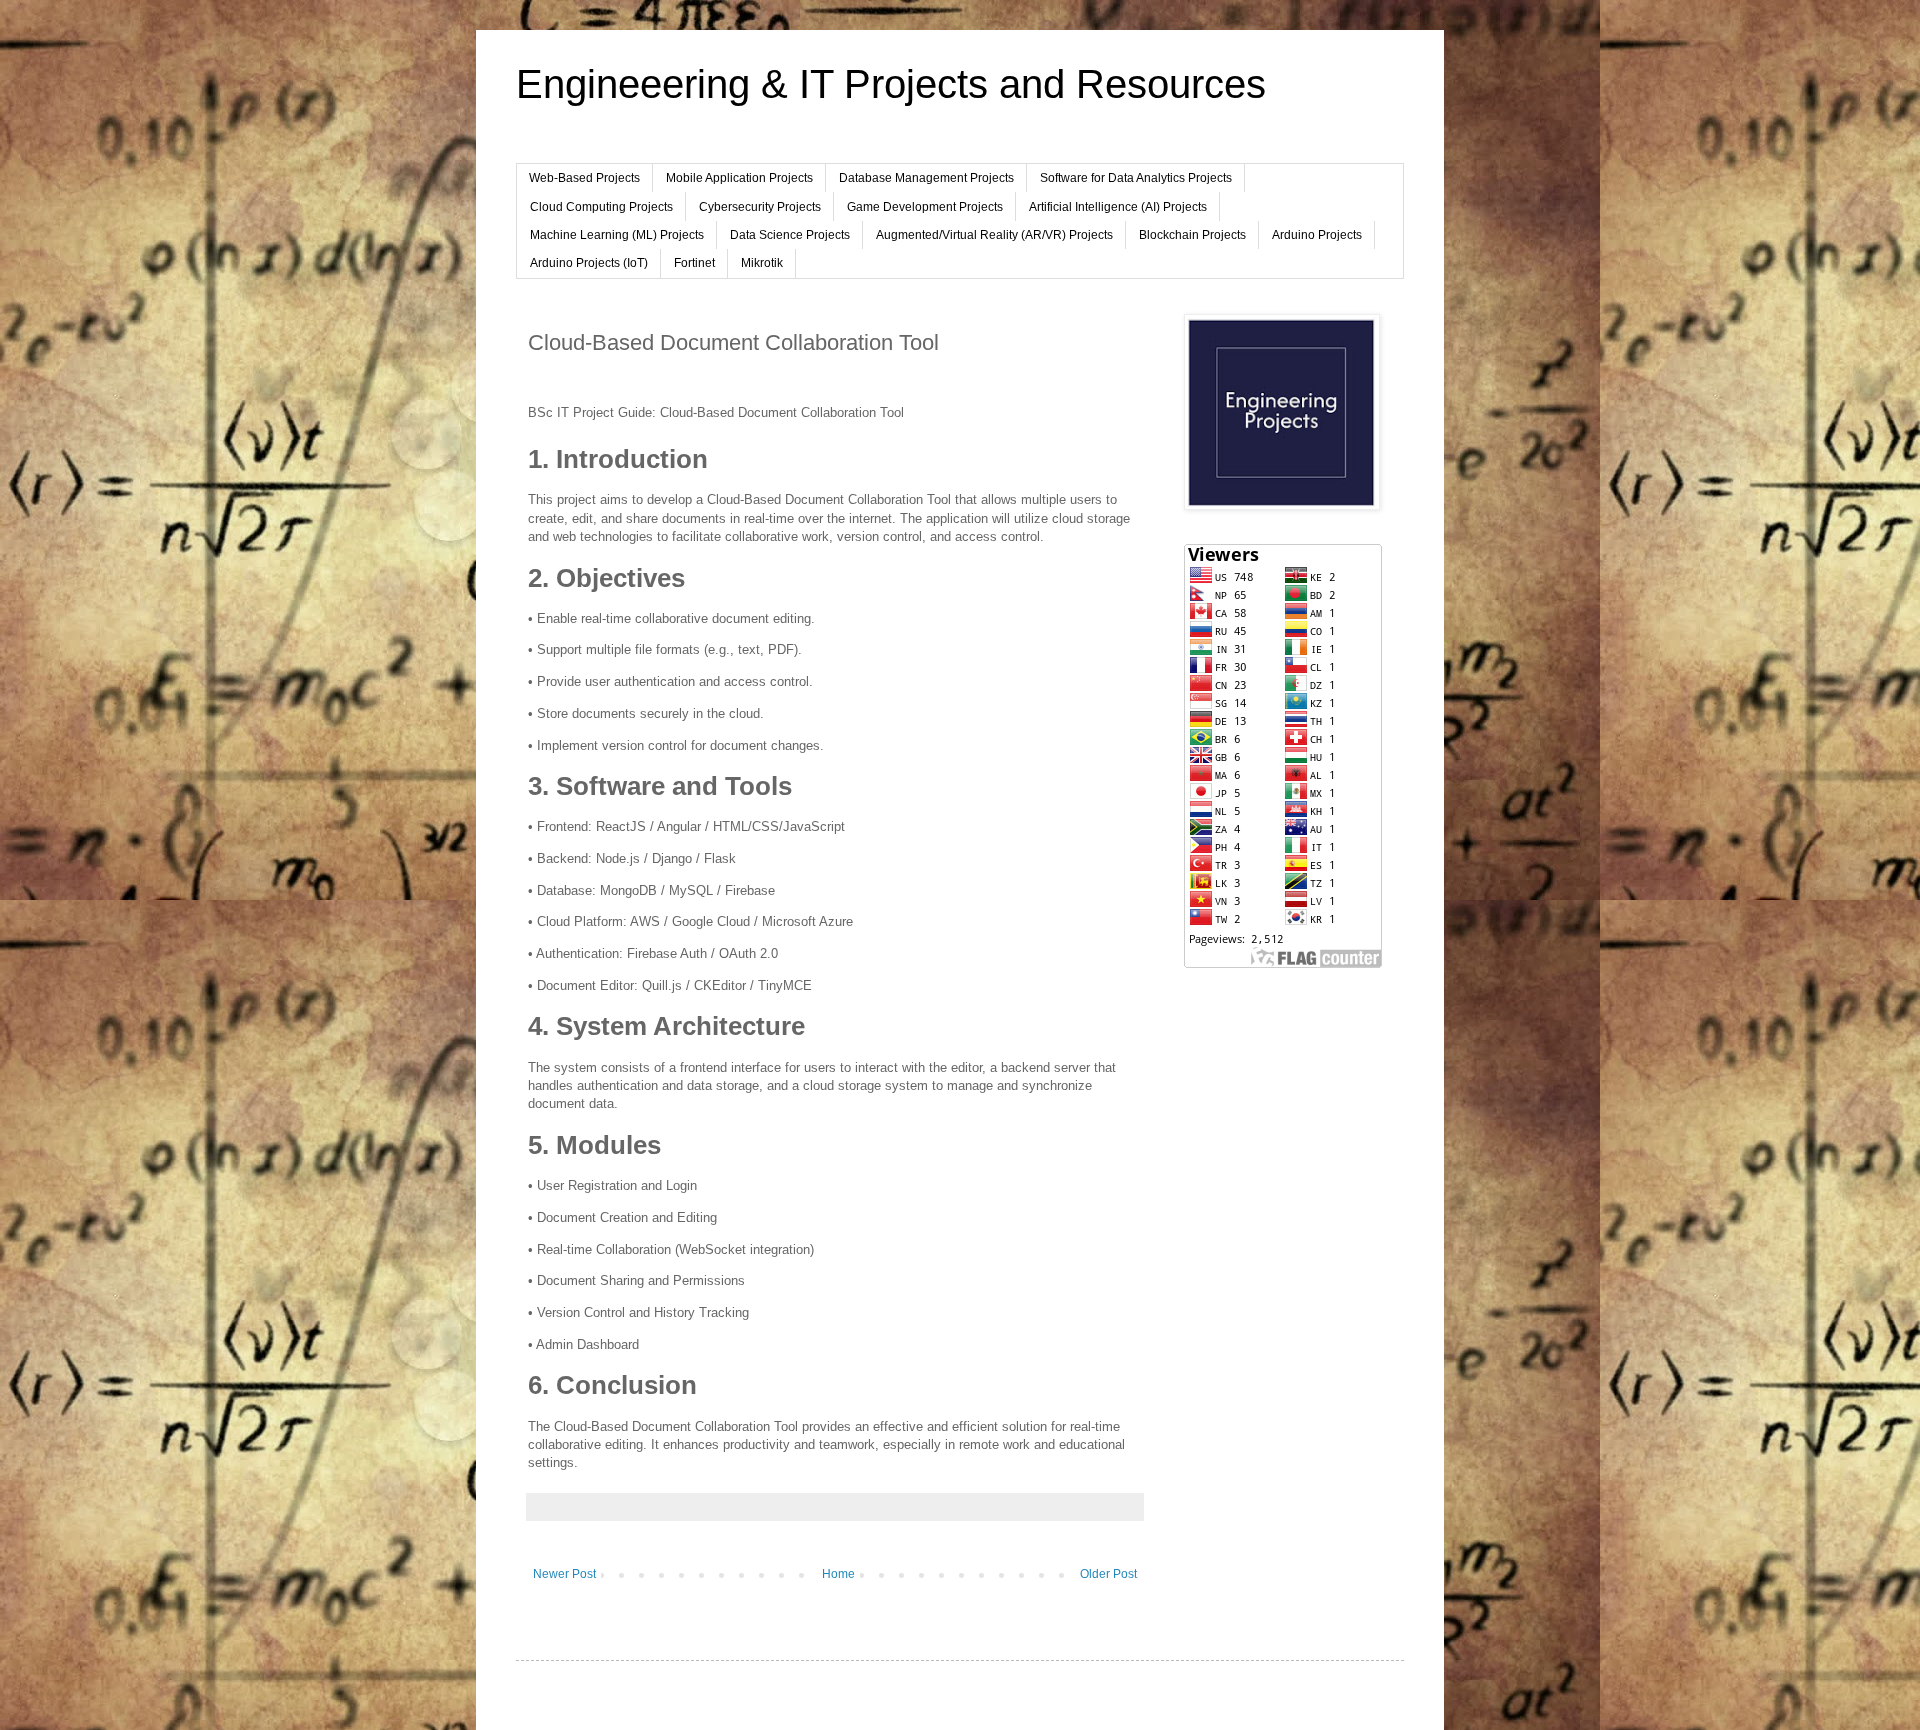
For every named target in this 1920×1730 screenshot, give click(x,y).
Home (838, 1574)
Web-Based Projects (584, 178)
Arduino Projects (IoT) (589, 263)
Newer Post (564, 1574)
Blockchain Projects (1192, 235)
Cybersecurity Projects (760, 207)
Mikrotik (762, 263)
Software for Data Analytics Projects (1136, 178)
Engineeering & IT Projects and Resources (891, 84)
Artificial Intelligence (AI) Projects (1118, 207)
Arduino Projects (1317, 235)
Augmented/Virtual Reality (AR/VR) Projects (994, 235)
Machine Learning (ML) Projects (617, 235)
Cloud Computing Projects (601, 207)
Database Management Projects (926, 178)
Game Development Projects (925, 207)
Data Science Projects (790, 235)
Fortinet (694, 263)
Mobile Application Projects (739, 178)
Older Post (1108, 1574)
